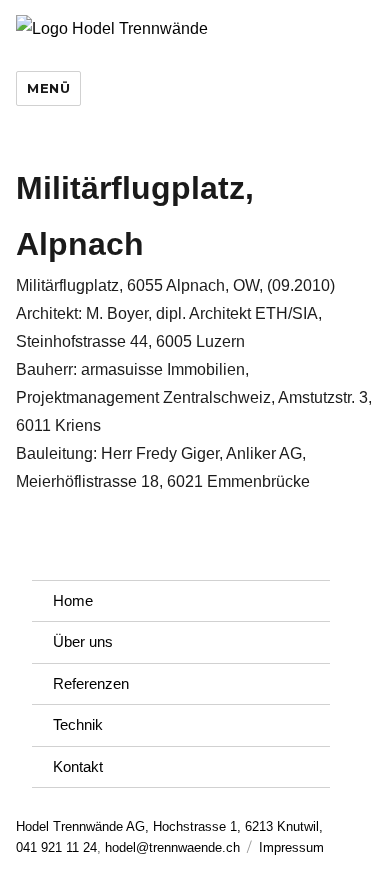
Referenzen (91, 683)
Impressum (291, 847)
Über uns (83, 641)
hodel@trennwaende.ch (172, 847)
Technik (78, 724)
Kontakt (78, 766)
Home (73, 600)
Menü (48, 88)
